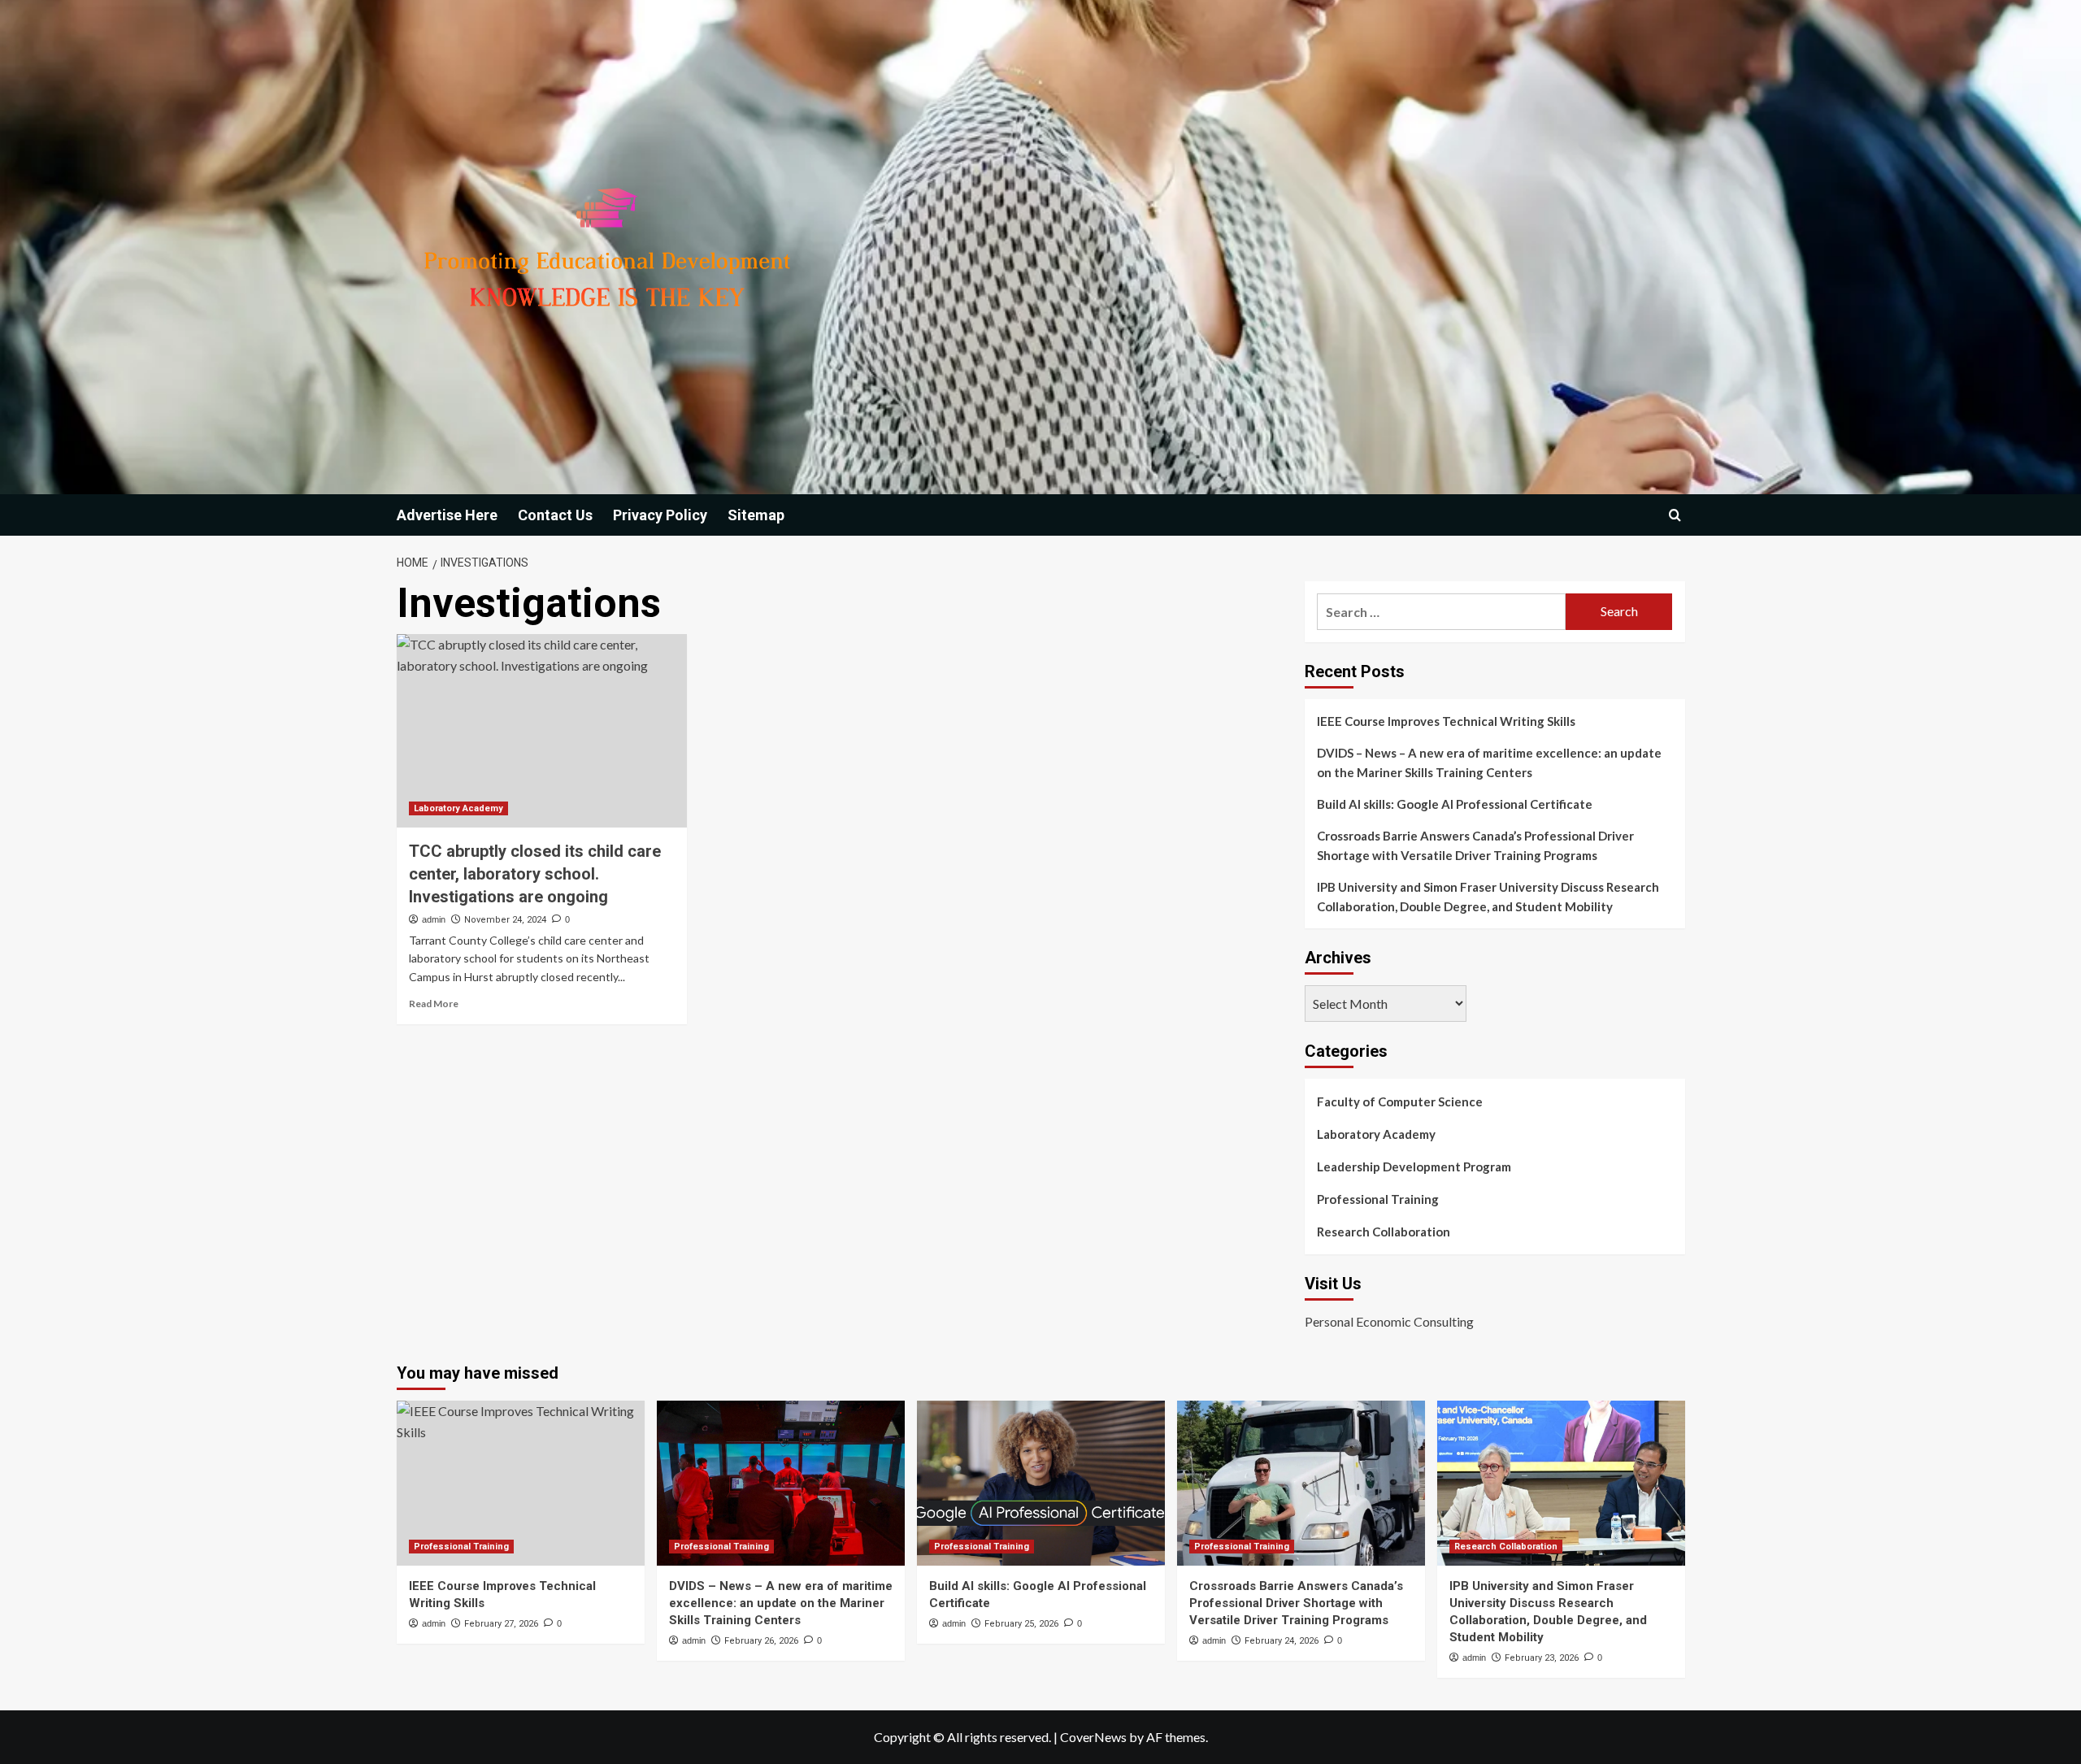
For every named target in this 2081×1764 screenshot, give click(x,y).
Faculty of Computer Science (1400, 1101)
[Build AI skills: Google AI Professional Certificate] (1041, 1483)
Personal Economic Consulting (1389, 1321)
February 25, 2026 (1021, 1624)
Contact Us (555, 515)
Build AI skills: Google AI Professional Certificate (1455, 804)
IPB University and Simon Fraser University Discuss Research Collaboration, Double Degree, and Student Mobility (1488, 897)
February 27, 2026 (501, 1624)
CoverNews (1093, 1737)
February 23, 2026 (1542, 1658)
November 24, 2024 (505, 920)
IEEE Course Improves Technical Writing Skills (1446, 721)
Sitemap (756, 515)
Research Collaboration (1384, 1232)
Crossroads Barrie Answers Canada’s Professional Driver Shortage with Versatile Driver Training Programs (1475, 845)
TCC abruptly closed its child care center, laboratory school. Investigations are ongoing (535, 874)
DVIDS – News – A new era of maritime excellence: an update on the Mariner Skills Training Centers (1489, 763)
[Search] (1675, 515)
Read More (434, 1004)
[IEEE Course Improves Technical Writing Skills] (521, 1483)
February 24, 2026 (1282, 1641)
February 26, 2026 (761, 1641)
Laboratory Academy (458, 808)
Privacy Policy (660, 515)
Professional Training (1378, 1199)
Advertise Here (447, 515)
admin (434, 919)
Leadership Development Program (1414, 1167)
